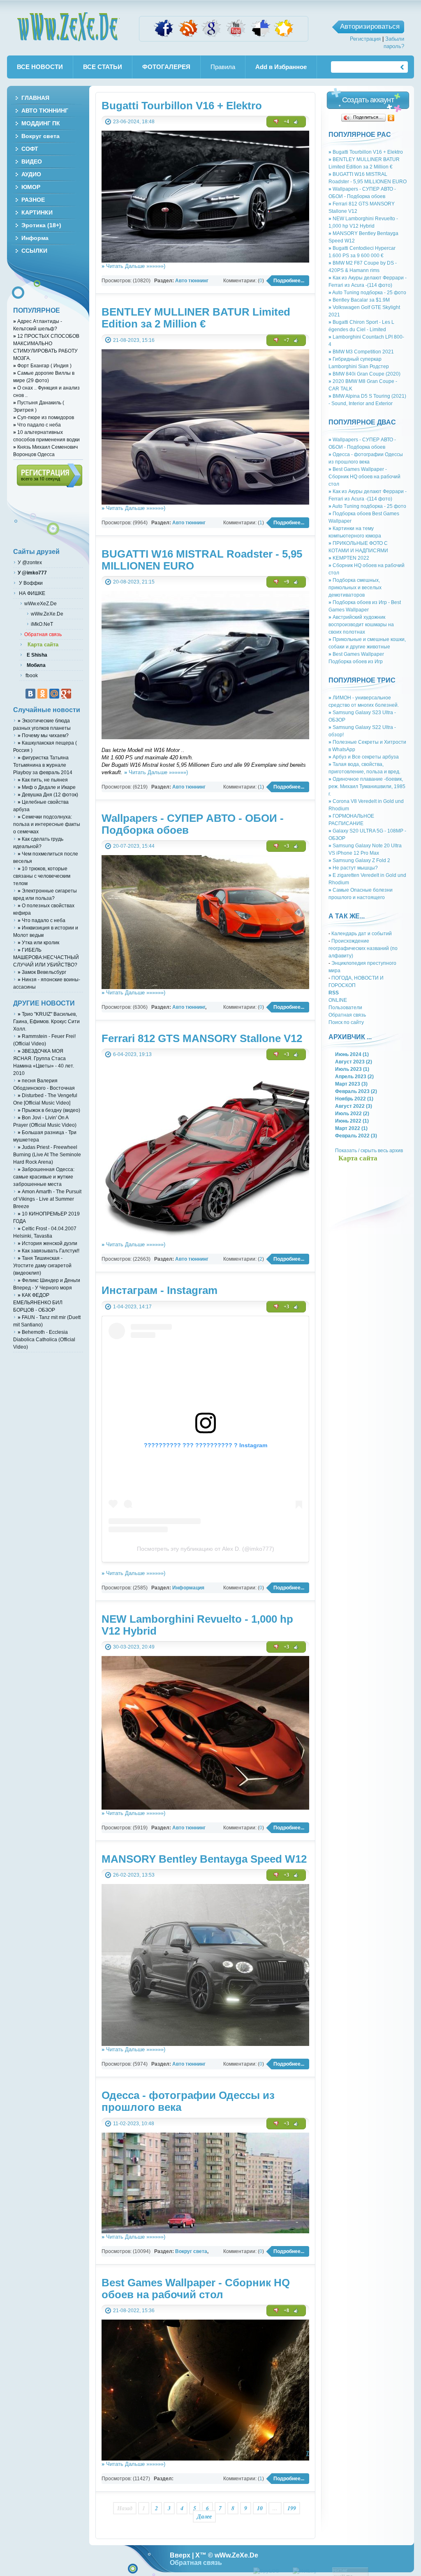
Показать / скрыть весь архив (369, 1150)
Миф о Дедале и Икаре (47, 787)
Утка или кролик (38, 942)
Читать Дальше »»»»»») (133, 266)
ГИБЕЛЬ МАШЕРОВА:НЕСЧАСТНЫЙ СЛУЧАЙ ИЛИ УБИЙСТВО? (46, 957)
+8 (286, 2311)
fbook (31, 675)
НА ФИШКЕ (31, 593)
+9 (286, 582)
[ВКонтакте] (30, 694)
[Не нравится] (276, 122)
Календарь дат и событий (362, 933)
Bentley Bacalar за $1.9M (359, 300)
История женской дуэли (47, 1243)
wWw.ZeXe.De (68, 27)
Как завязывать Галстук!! (49, 1251)
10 (260, 2508)
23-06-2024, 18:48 (134, 121)
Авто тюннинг (192, 280)
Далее (204, 2516)
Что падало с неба (37, 425)
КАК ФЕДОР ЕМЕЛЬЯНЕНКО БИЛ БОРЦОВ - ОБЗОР (38, 1302)
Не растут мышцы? (353, 868)
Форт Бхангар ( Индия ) (42, 366)
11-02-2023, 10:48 (134, 2123)
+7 (286, 340)
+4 (286, 122)
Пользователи (345, 1007)
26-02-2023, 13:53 (134, 1875)
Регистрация (365, 39)
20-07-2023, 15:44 (134, 846)
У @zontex (30, 562)
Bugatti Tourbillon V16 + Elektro (366, 152)
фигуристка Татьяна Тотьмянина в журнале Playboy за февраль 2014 (43, 765)
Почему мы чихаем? (43, 735)
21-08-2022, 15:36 (134, 2310)
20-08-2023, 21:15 (134, 582)
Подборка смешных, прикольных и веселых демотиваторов (355, 587)
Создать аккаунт (368, 100)
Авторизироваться (370, 27)
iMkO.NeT (42, 624)
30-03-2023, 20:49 (134, 1647)
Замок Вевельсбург (42, 972)
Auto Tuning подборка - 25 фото (367, 292)
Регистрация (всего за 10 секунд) (50, 475)
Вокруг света (191, 2251)
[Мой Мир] (54, 694)
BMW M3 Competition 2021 (361, 352)
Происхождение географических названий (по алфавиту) (363, 948)
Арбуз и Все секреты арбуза (364, 757)
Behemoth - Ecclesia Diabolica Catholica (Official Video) (44, 1339)
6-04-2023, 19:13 (132, 1054)
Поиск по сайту (346, 1022)
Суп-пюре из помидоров (44, 417)
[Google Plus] (66, 694)
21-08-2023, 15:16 (134, 340)
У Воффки (30, 583)
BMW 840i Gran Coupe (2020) (364, 374)
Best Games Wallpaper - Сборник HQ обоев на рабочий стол (364, 476)
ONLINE (338, 1000)
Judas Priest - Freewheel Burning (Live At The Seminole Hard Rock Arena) (47, 1154)
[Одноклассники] (391, 118)
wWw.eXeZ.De (40, 603)
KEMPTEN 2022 (349, 558)
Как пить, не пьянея (43, 780)
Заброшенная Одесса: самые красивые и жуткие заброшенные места (44, 1177)
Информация (188, 1588)
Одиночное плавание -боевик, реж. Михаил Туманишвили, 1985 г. (367, 786)
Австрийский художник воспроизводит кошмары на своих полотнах (361, 624)
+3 (286, 846)
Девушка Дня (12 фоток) (48, 794)
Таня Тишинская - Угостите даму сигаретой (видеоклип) (42, 1265)
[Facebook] (164, 36)
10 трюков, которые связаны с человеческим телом (42, 876)
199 (292, 2508)
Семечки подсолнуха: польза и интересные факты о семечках (47, 824)
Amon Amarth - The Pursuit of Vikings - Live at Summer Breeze (47, 1199)
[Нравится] (296, 122)
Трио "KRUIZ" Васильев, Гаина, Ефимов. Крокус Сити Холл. (46, 1021)
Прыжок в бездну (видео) (49, 1110)
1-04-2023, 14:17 (132, 1306)
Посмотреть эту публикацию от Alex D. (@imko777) (206, 1549)
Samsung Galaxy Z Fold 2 (359, 860)
